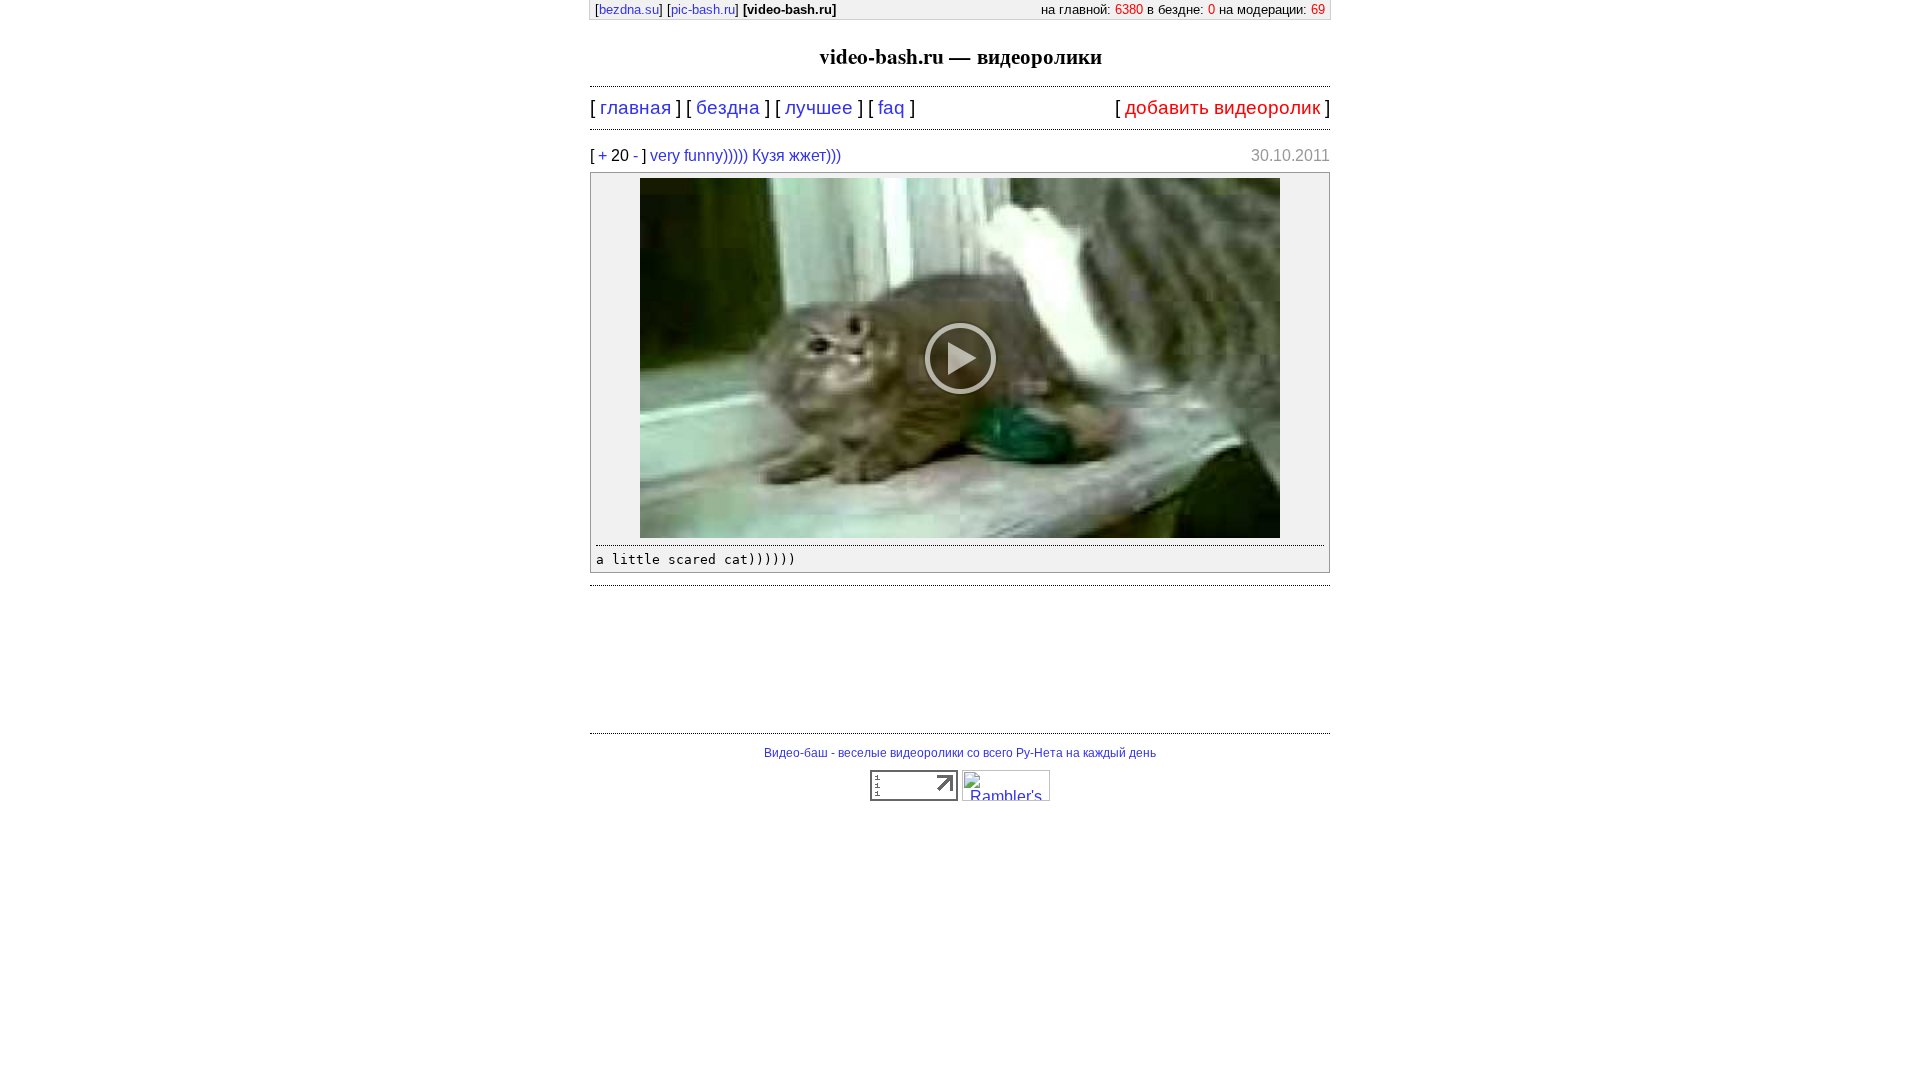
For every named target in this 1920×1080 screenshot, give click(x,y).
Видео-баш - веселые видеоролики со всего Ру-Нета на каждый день (960, 753)
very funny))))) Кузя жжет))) (745, 155)
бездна (728, 107)
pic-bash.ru (703, 9)
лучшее (819, 107)
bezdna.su (629, 9)
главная (635, 107)
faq (891, 107)
